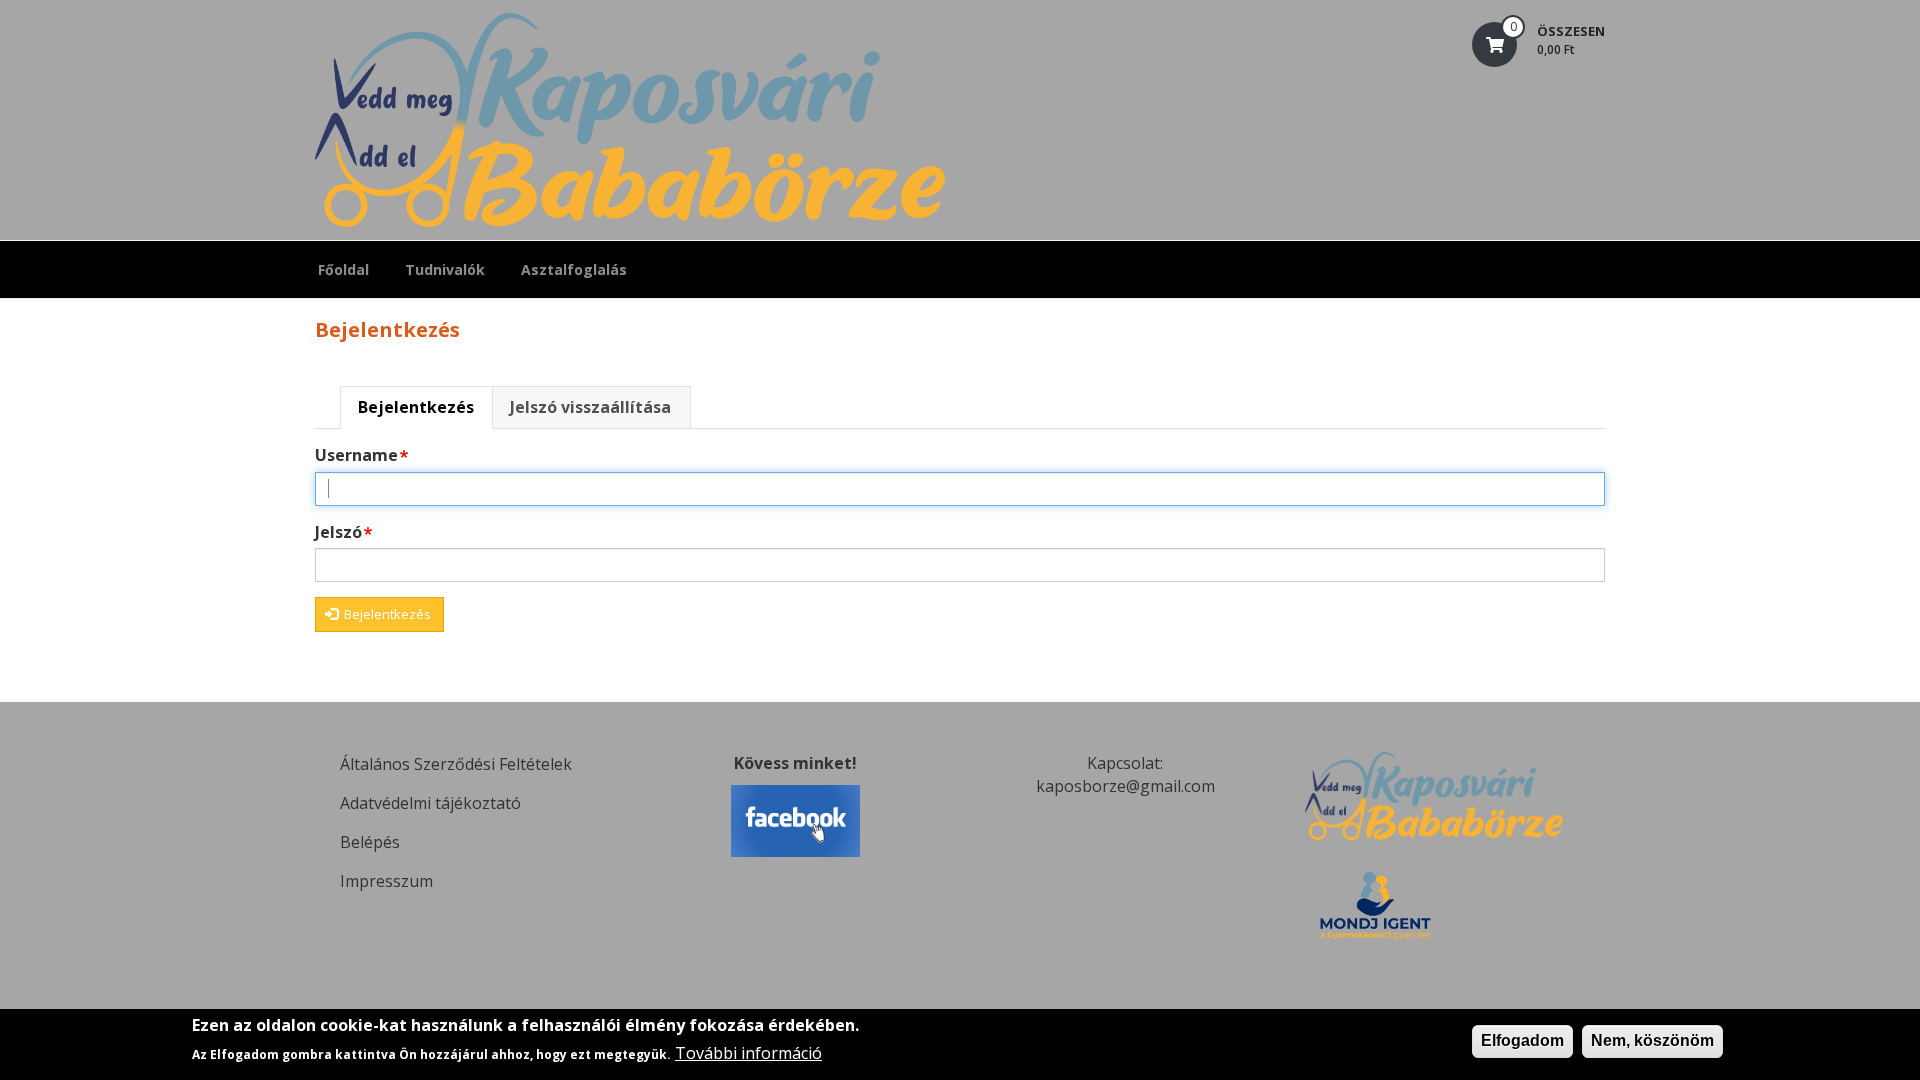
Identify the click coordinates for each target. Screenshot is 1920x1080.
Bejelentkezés (416, 407)
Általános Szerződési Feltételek (456, 764)
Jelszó (338, 532)
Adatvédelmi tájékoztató (430, 803)
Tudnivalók (445, 269)
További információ (748, 1053)
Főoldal (343, 269)
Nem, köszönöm (1652, 1040)
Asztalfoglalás (574, 269)
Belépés (370, 842)
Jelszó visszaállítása (590, 407)
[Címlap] (630, 120)
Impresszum (386, 881)
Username (356, 455)
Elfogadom (1522, 1040)
